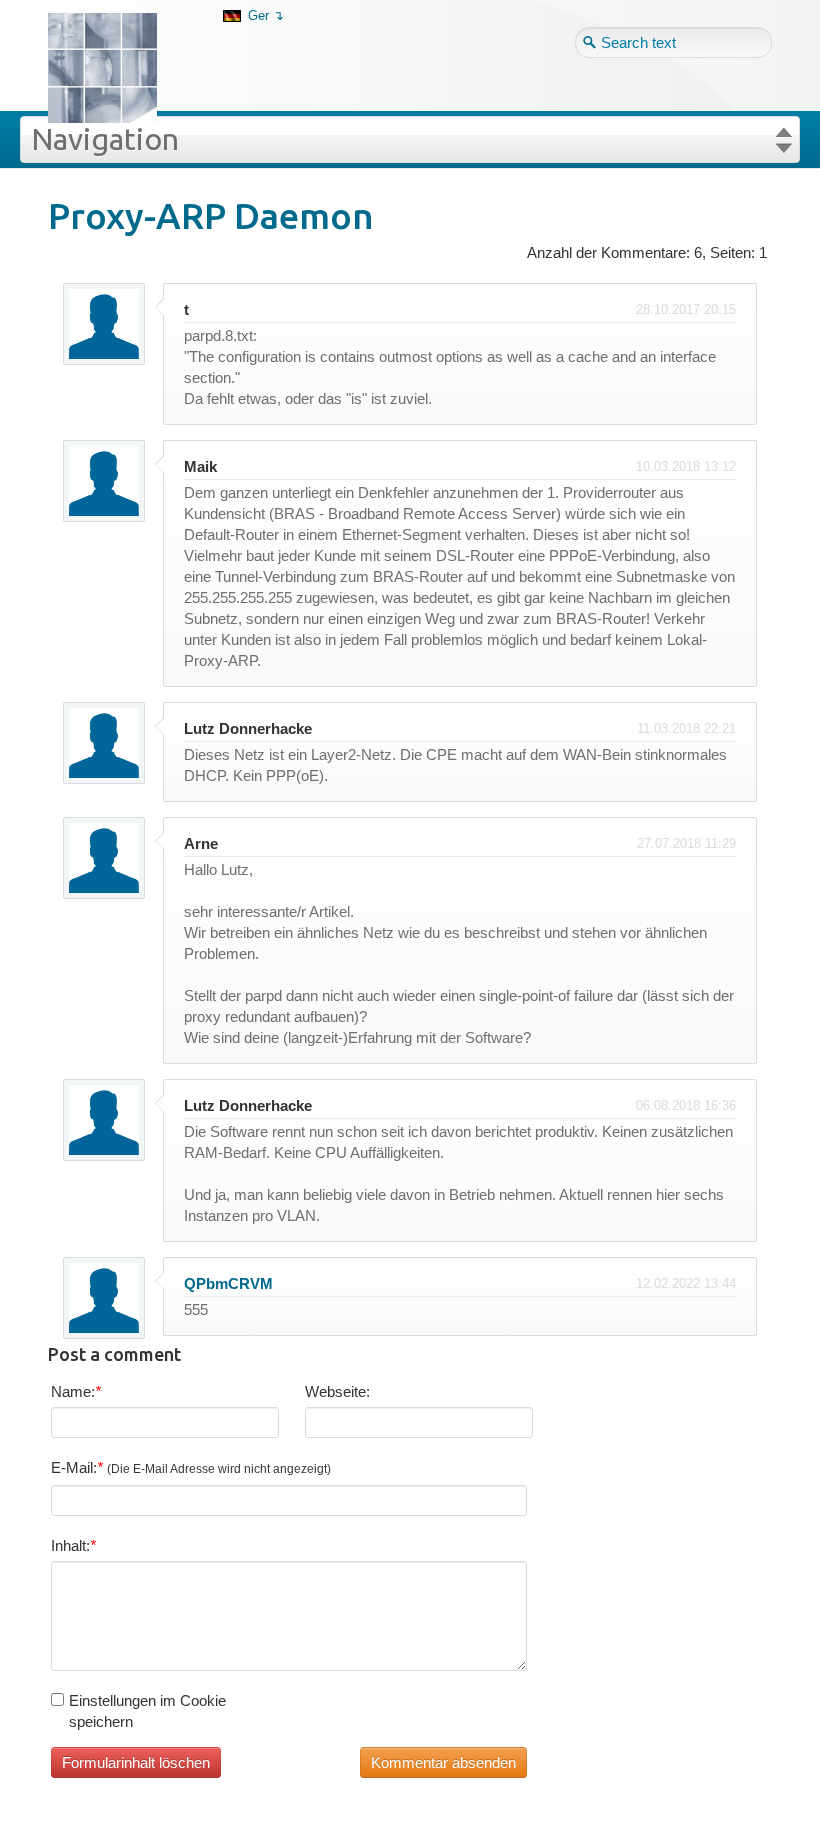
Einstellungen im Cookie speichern (147, 1711)
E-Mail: (191, 1467)
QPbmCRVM (228, 1283)
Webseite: (337, 1391)
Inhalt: (73, 1545)
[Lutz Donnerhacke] (117, 36)
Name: (76, 1391)
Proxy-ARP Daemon (211, 215)
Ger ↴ (266, 15)
